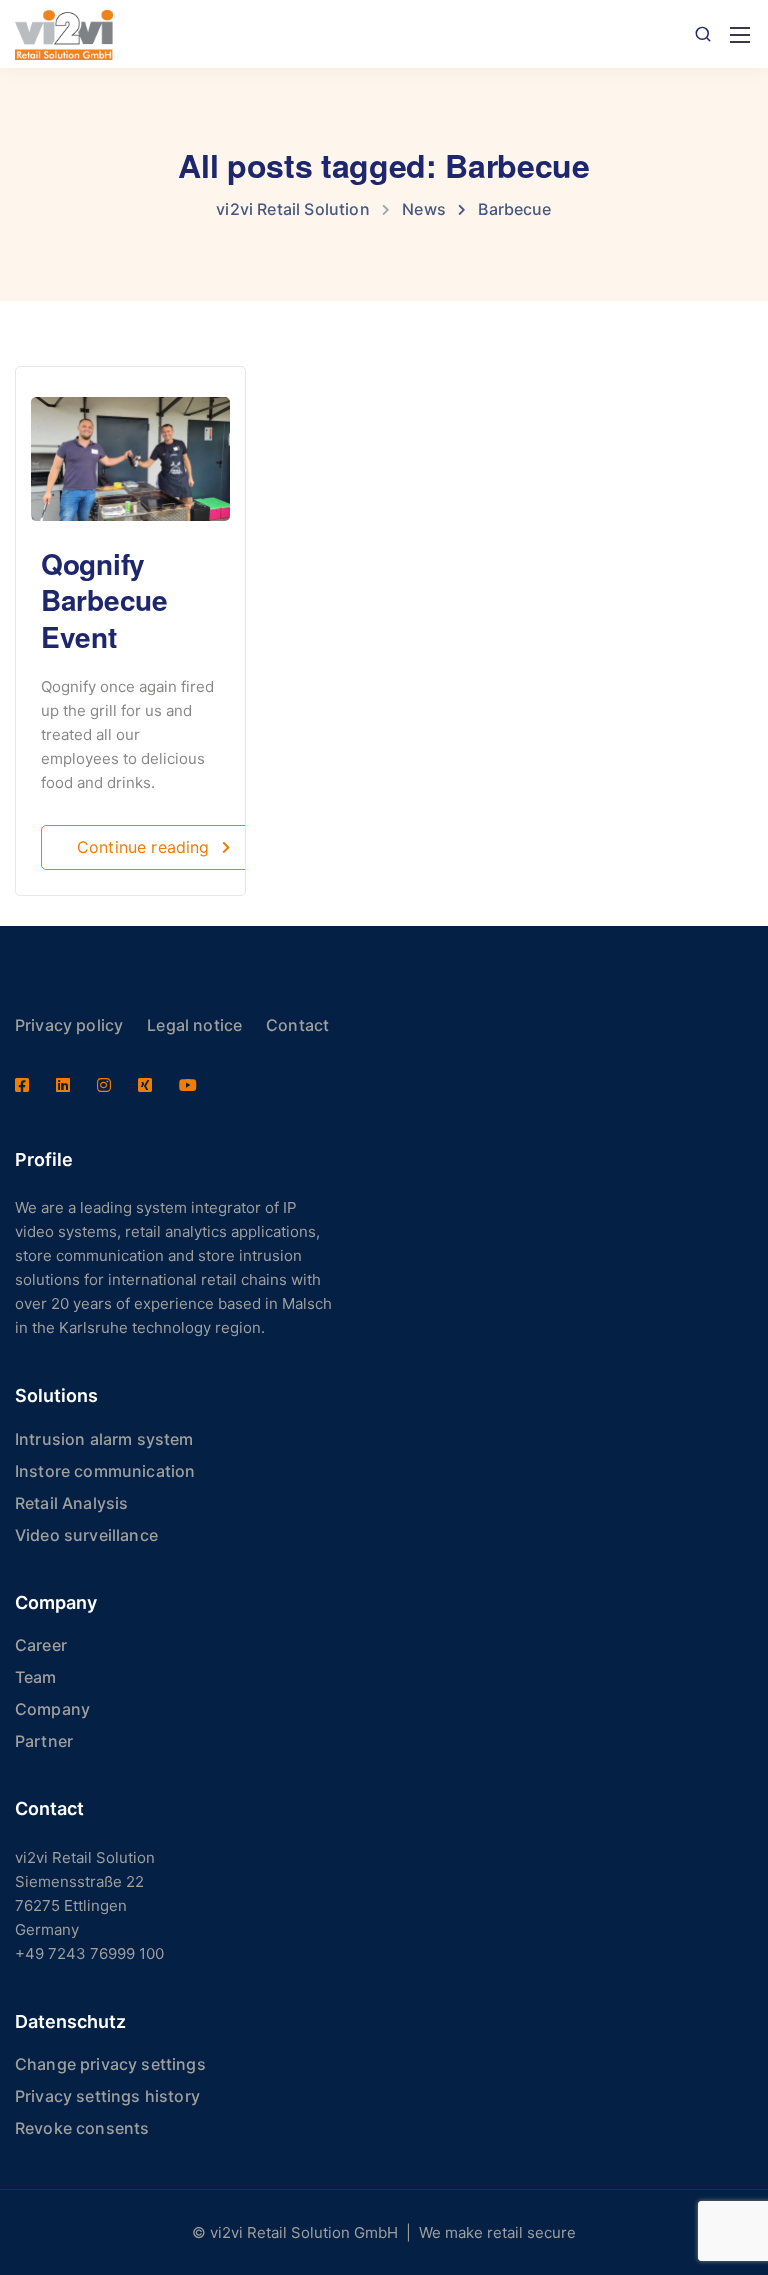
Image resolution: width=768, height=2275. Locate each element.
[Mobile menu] (740, 35)
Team (36, 1677)
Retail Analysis (71, 1503)
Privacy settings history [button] (107, 2096)
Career (41, 1645)
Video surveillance (86, 1535)
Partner (44, 1741)
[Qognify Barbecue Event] (130, 449)
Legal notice (194, 1025)
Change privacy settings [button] (110, 2064)
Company (52, 1709)
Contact (297, 1025)
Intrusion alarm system (104, 1439)
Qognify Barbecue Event (104, 600)
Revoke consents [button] (82, 2128)
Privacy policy (69, 1025)
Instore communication (105, 1471)
